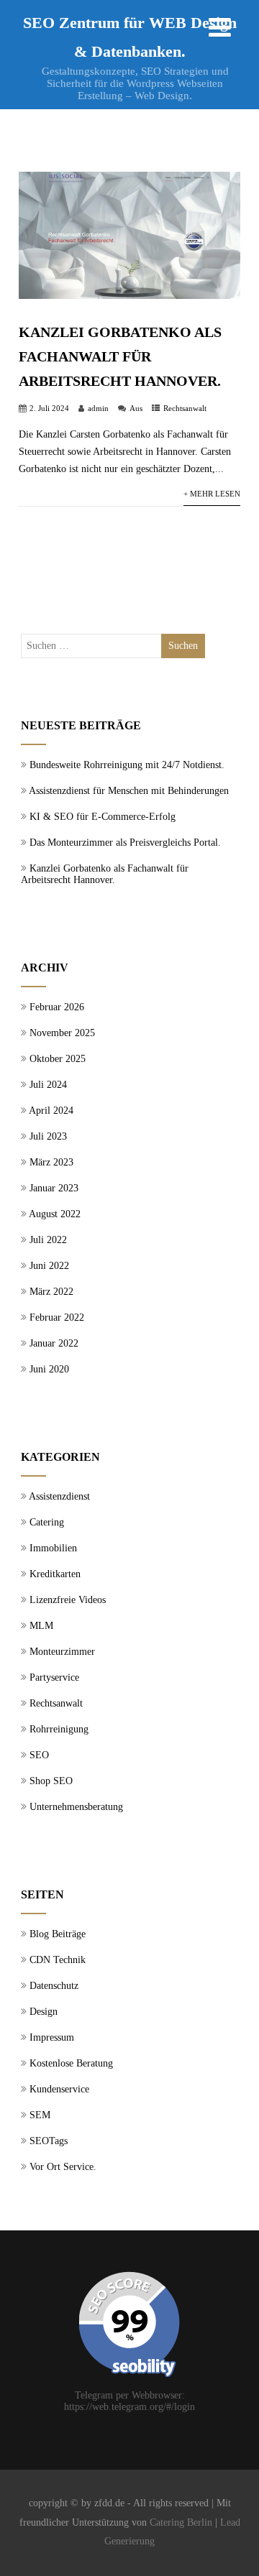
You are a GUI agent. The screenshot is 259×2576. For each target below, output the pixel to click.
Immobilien (53, 1548)
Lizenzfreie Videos (68, 1600)
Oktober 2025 (58, 1059)
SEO (39, 1755)
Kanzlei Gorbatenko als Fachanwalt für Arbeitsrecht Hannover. (120, 356)
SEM (40, 2115)
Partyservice (54, 1677)
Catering (47, 1522)
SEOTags (49, 2141)
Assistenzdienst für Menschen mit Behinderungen (129, 791)
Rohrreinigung (59, 1729)
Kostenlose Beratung (71, 2063)
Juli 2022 (48, 1240)
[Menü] (220, 28)
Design (44, 2012)
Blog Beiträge (58, 1934)
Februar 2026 (57, 1007)
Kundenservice (59, 2089)
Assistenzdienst (59, 1496)
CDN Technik (58, 1960)
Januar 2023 (54, 1188)
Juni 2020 (49, 1369)
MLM (41, 1626)
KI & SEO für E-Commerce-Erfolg (103, 817)
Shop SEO (51, 1781)
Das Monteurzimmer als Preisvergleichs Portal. (125, 842)
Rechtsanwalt (185, 408)
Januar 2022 (54, 1343)
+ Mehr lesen (212, 494)
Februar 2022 (57, 1317)
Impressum (52, 2037)
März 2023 (51, 1162)
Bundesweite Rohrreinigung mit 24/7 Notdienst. (127, 765)
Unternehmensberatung (76, 1807)
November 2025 (62, 1033)
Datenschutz (54, 1986)
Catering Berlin (181, 2522)
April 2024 (51, 1111)
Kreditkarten (55, 1574)
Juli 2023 (48, 1136)
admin (98, 408)
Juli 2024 (48, 1085)
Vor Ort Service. (63, 2167)
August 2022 (55, 1214)
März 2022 (51, 1292)
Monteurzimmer (62, 1652)
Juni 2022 (49, 1266)
